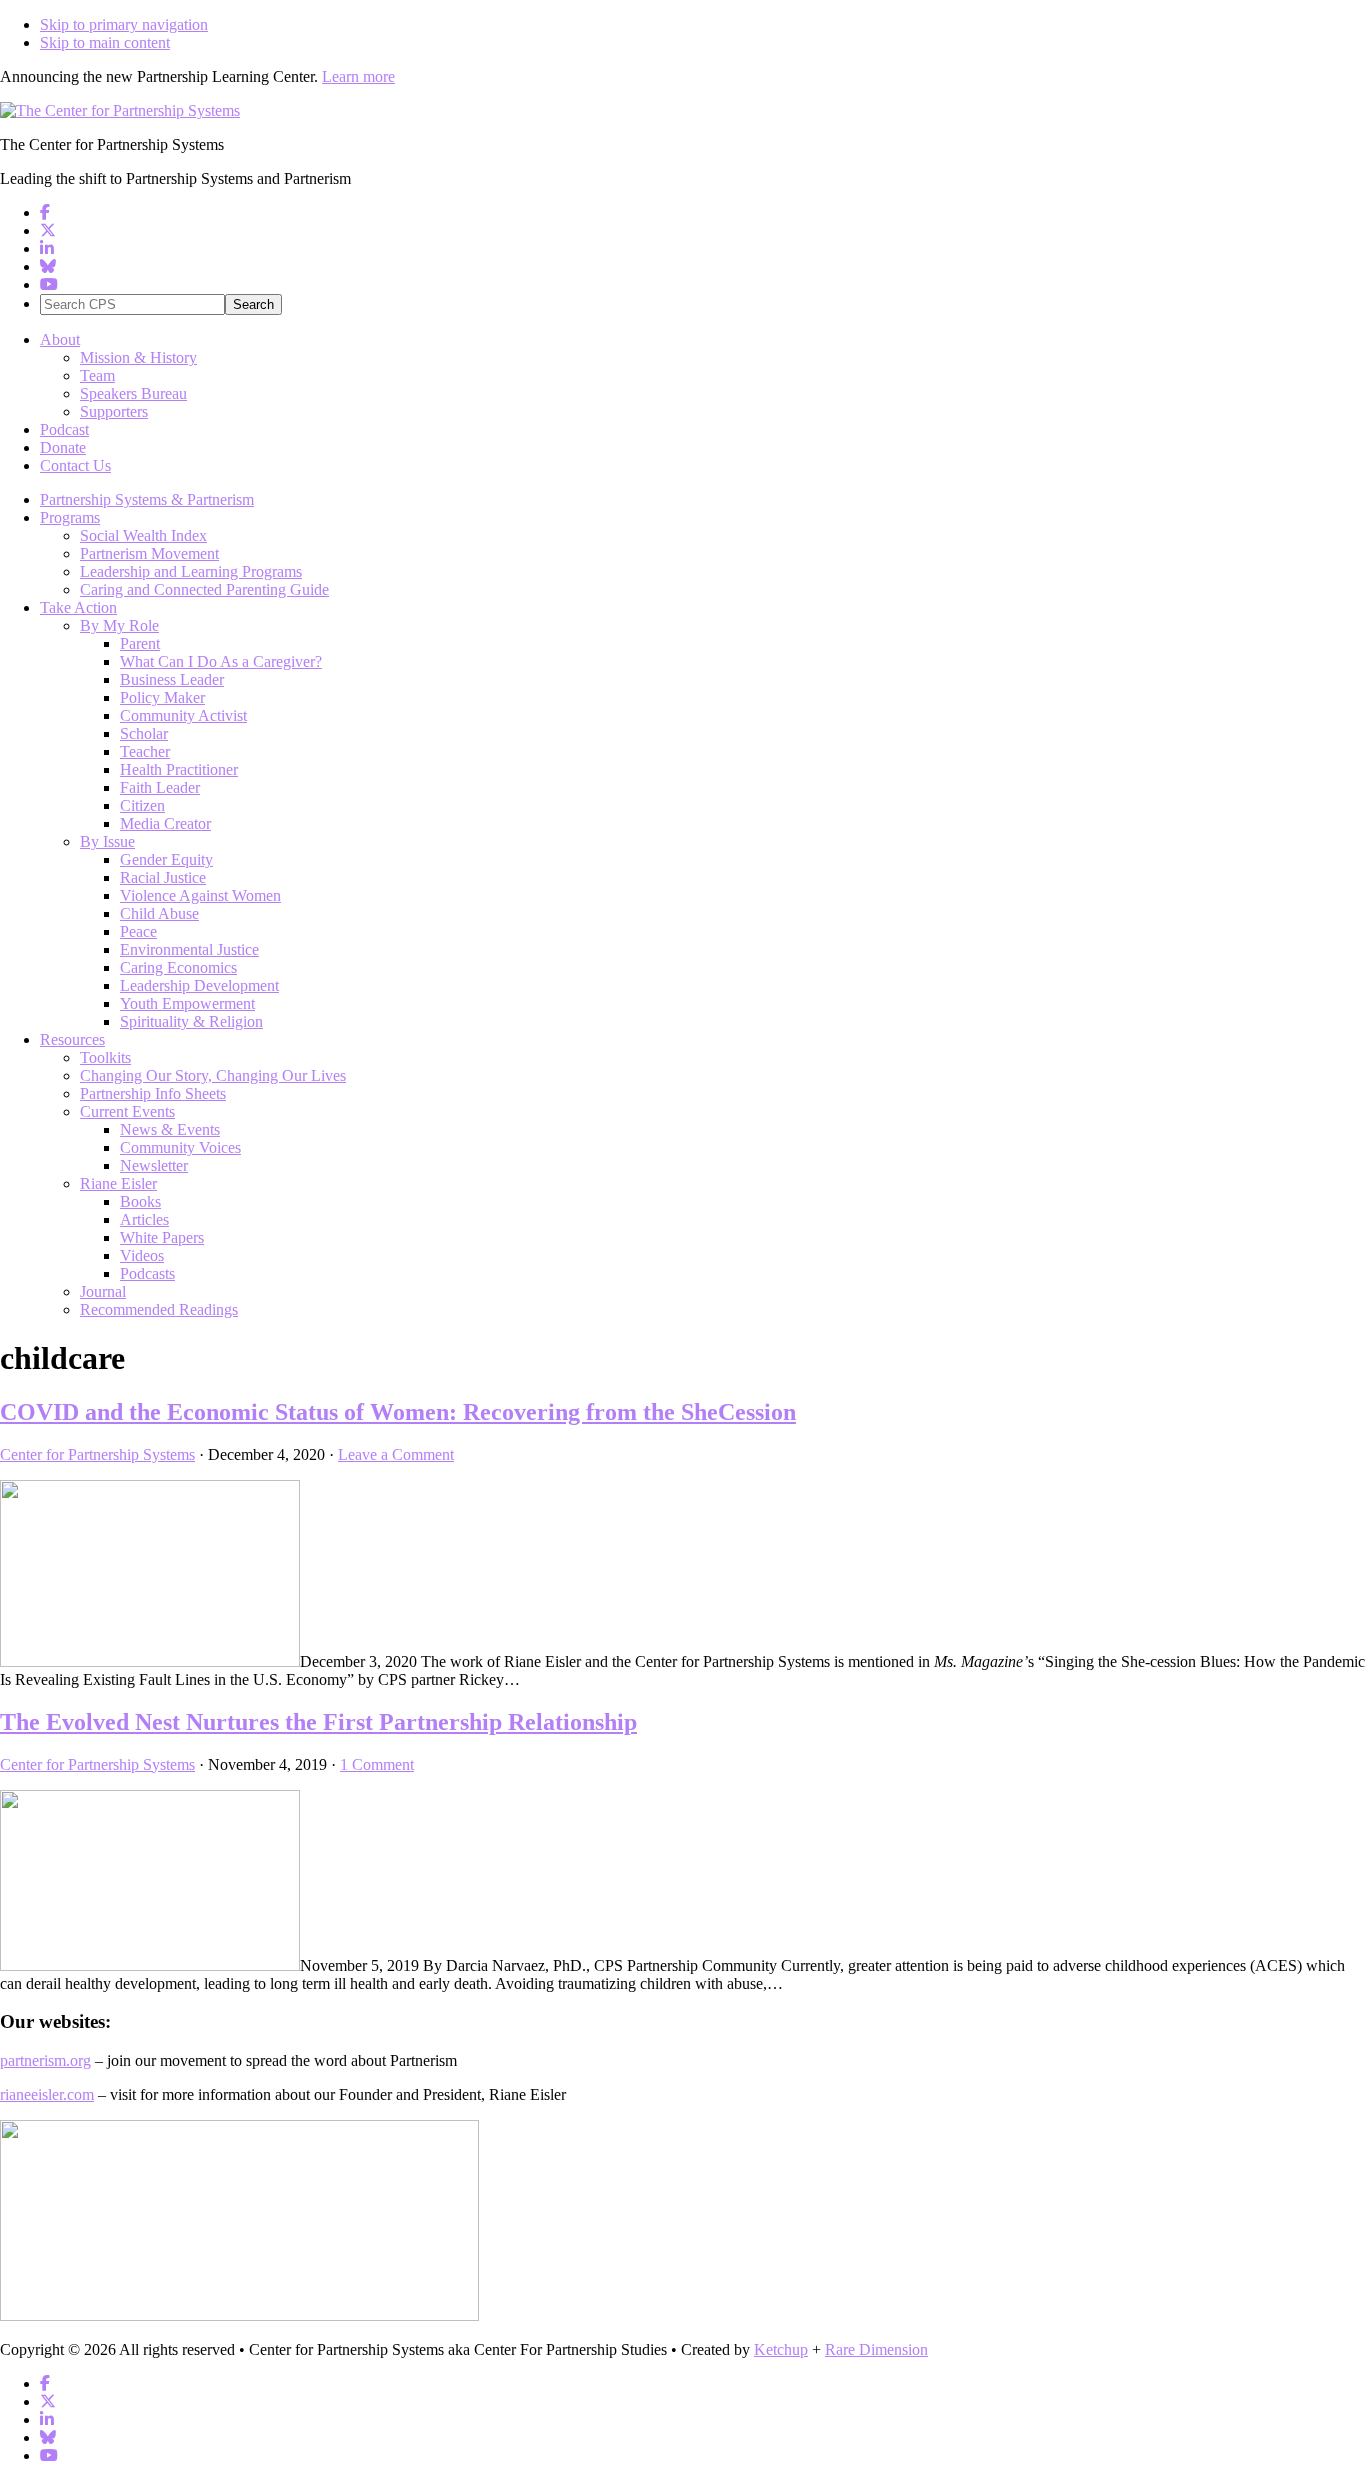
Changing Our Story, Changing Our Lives (213, 1075)
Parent (140, 643)
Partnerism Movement (149, 553)
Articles (144, 1219)
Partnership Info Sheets (153, 1093)
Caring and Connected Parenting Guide (204, 589)
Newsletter (154, 1165)
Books (140, 1201)
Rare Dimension (876, 2349)
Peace (138, 931)
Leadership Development (199, 985)
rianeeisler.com (47, 2094)
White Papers (162, 1237)
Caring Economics (178, 967)
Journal (103, 1291)
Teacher (145, 751)
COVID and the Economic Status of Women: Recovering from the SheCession (398, 1412)
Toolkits (105, 1057)
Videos (142, 1255)
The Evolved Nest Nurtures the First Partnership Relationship (318, 1722)
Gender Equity (166, 859)
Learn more (358, 76)
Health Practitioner (179, 769)
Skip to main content (105, 42)
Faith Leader (160, 787)
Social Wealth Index (143, 535)
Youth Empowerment (187, 1003)
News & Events (170, 1129)
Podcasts (147, 1273)
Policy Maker (162, 697)
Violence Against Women (200, 895)
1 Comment (377, 1764)
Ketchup (781, 2349)
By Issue (107, 841)
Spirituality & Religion (191, 1021)
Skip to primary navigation (124, 24)
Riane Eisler (118, 1183)
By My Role (119, 625)
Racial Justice (163, 877)
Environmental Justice (189, 949)
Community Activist (183, 715)
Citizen (142, 805)
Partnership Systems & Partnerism (147, 499)
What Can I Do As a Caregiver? (221, 661)
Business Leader (172, 679)
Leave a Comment (396, 1454)
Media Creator (165, 823)
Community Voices (180, 1147)
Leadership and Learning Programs (191, 571)
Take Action (78, 607)
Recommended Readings (159, 1309)
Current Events (127, 1111)
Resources (72, 1039)
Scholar (144, 733)
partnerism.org (45, 2060)
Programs (70, 517)
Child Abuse (159, 913)
